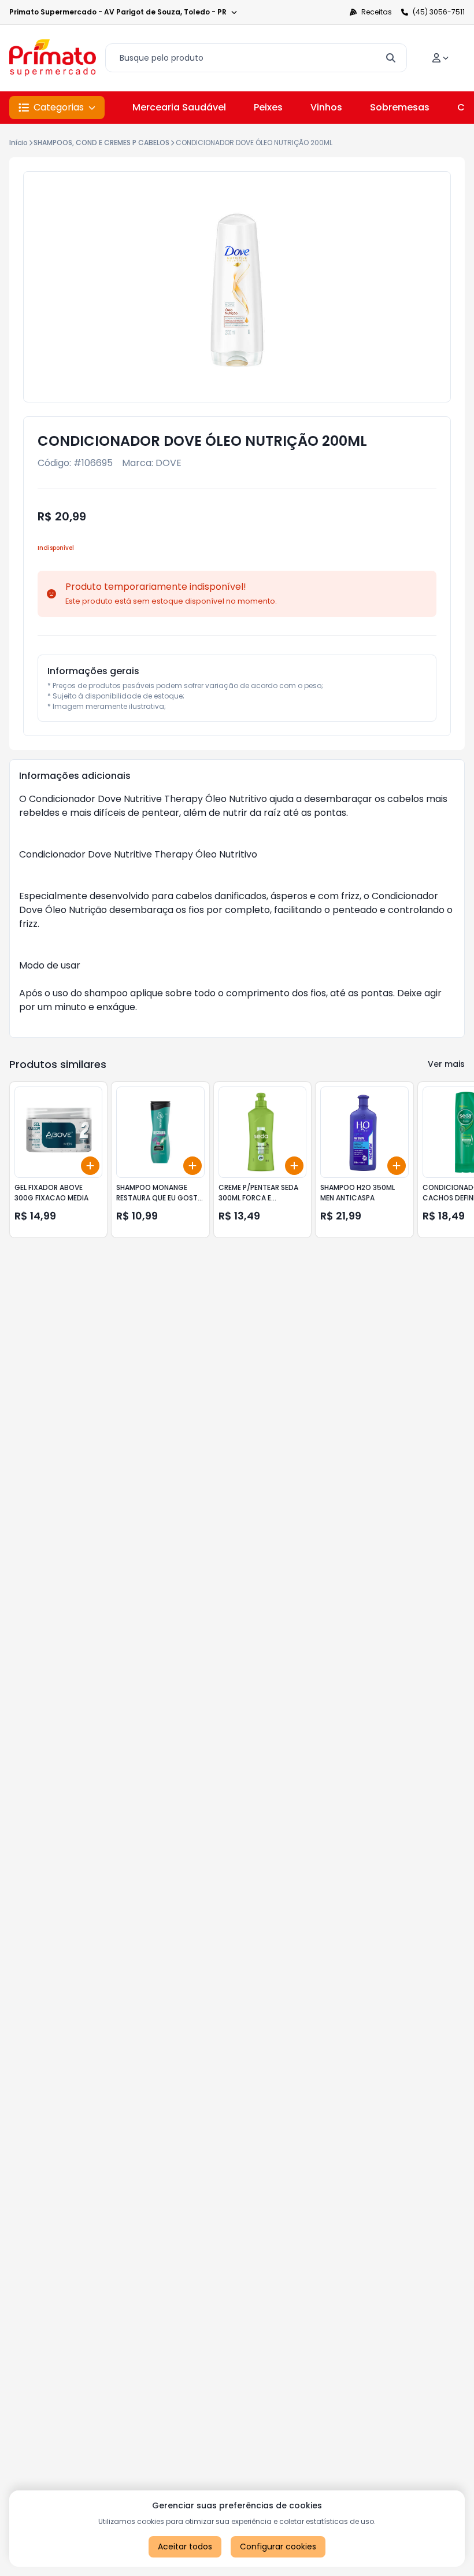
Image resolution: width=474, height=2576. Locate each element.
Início (18, 143)
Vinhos (326, 107)
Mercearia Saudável (179, 107)
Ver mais (446, 1064)
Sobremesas (400, 107)
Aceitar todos (185, 2547)
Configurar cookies (278, 2547)
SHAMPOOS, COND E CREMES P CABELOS (101, 143)
